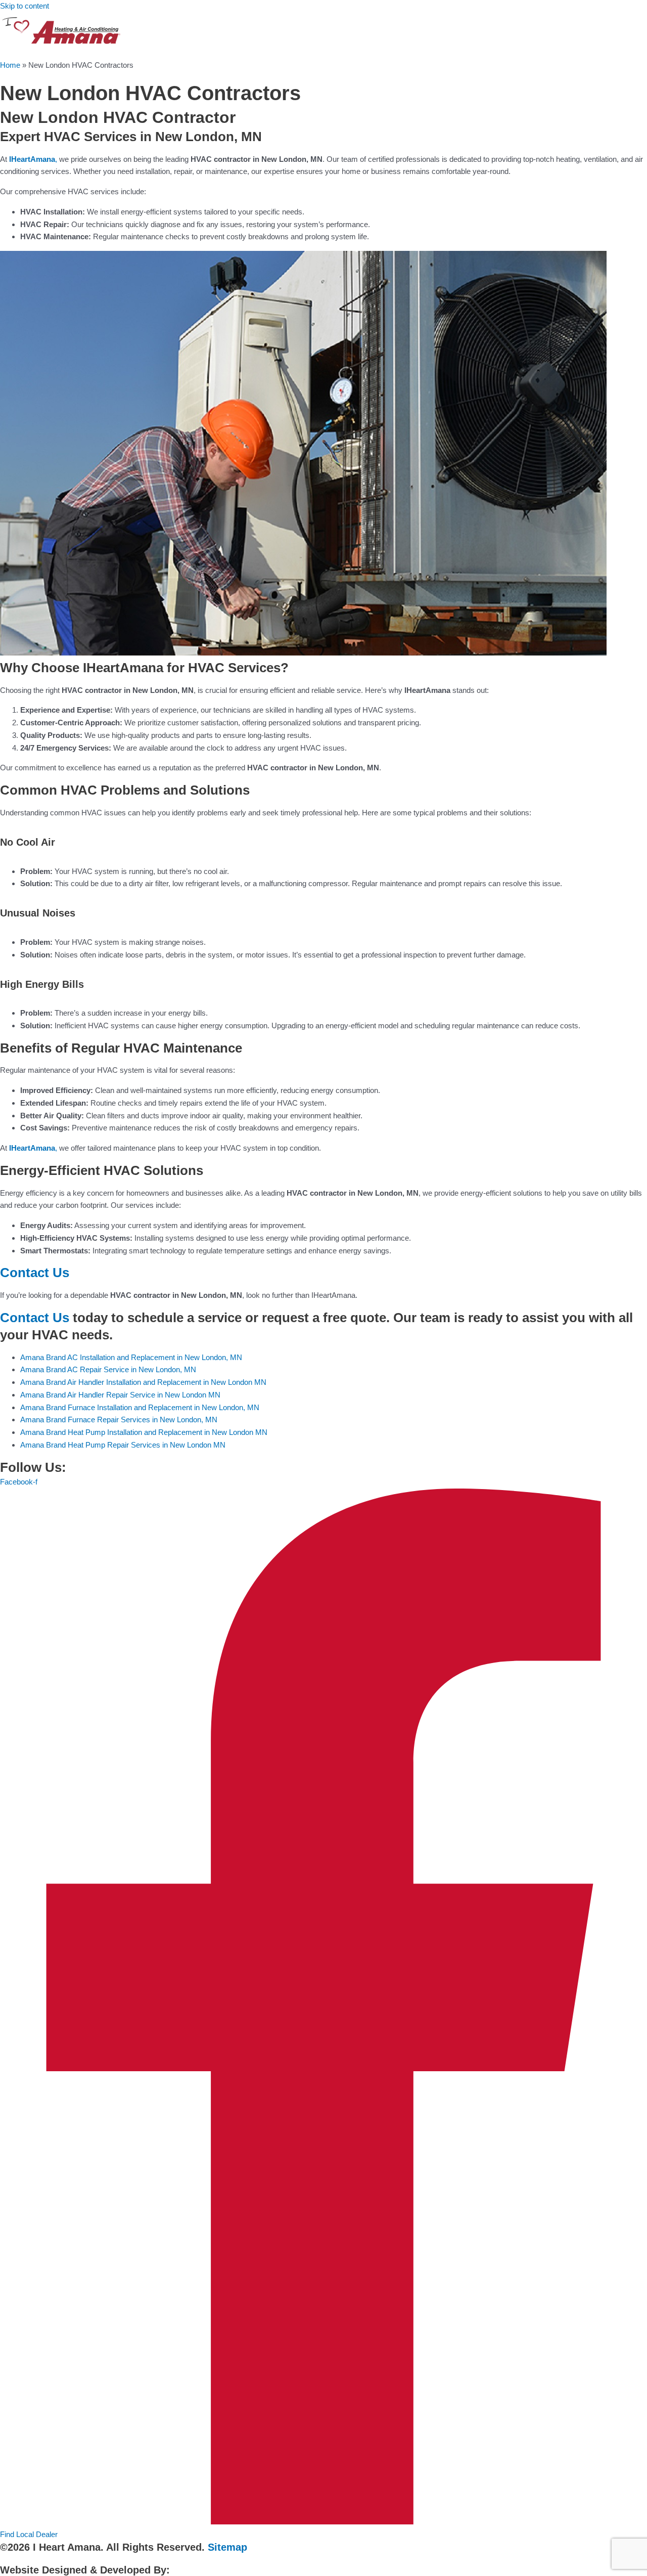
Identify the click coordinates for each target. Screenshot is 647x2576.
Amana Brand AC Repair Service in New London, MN (108, 1369)
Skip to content (25, 6)
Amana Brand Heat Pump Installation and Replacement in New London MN (144, 1432)
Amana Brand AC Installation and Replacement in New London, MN (131, 1357)
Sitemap (227, 2547)
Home (10, 65)
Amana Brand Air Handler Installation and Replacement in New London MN (143, 1382)
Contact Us (35, 1273)
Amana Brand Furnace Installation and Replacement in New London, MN (140, 1407)
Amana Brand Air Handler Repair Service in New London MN (120, 1395)
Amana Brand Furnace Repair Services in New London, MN (119, 1420)
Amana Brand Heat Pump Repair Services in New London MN (123, 1445)
